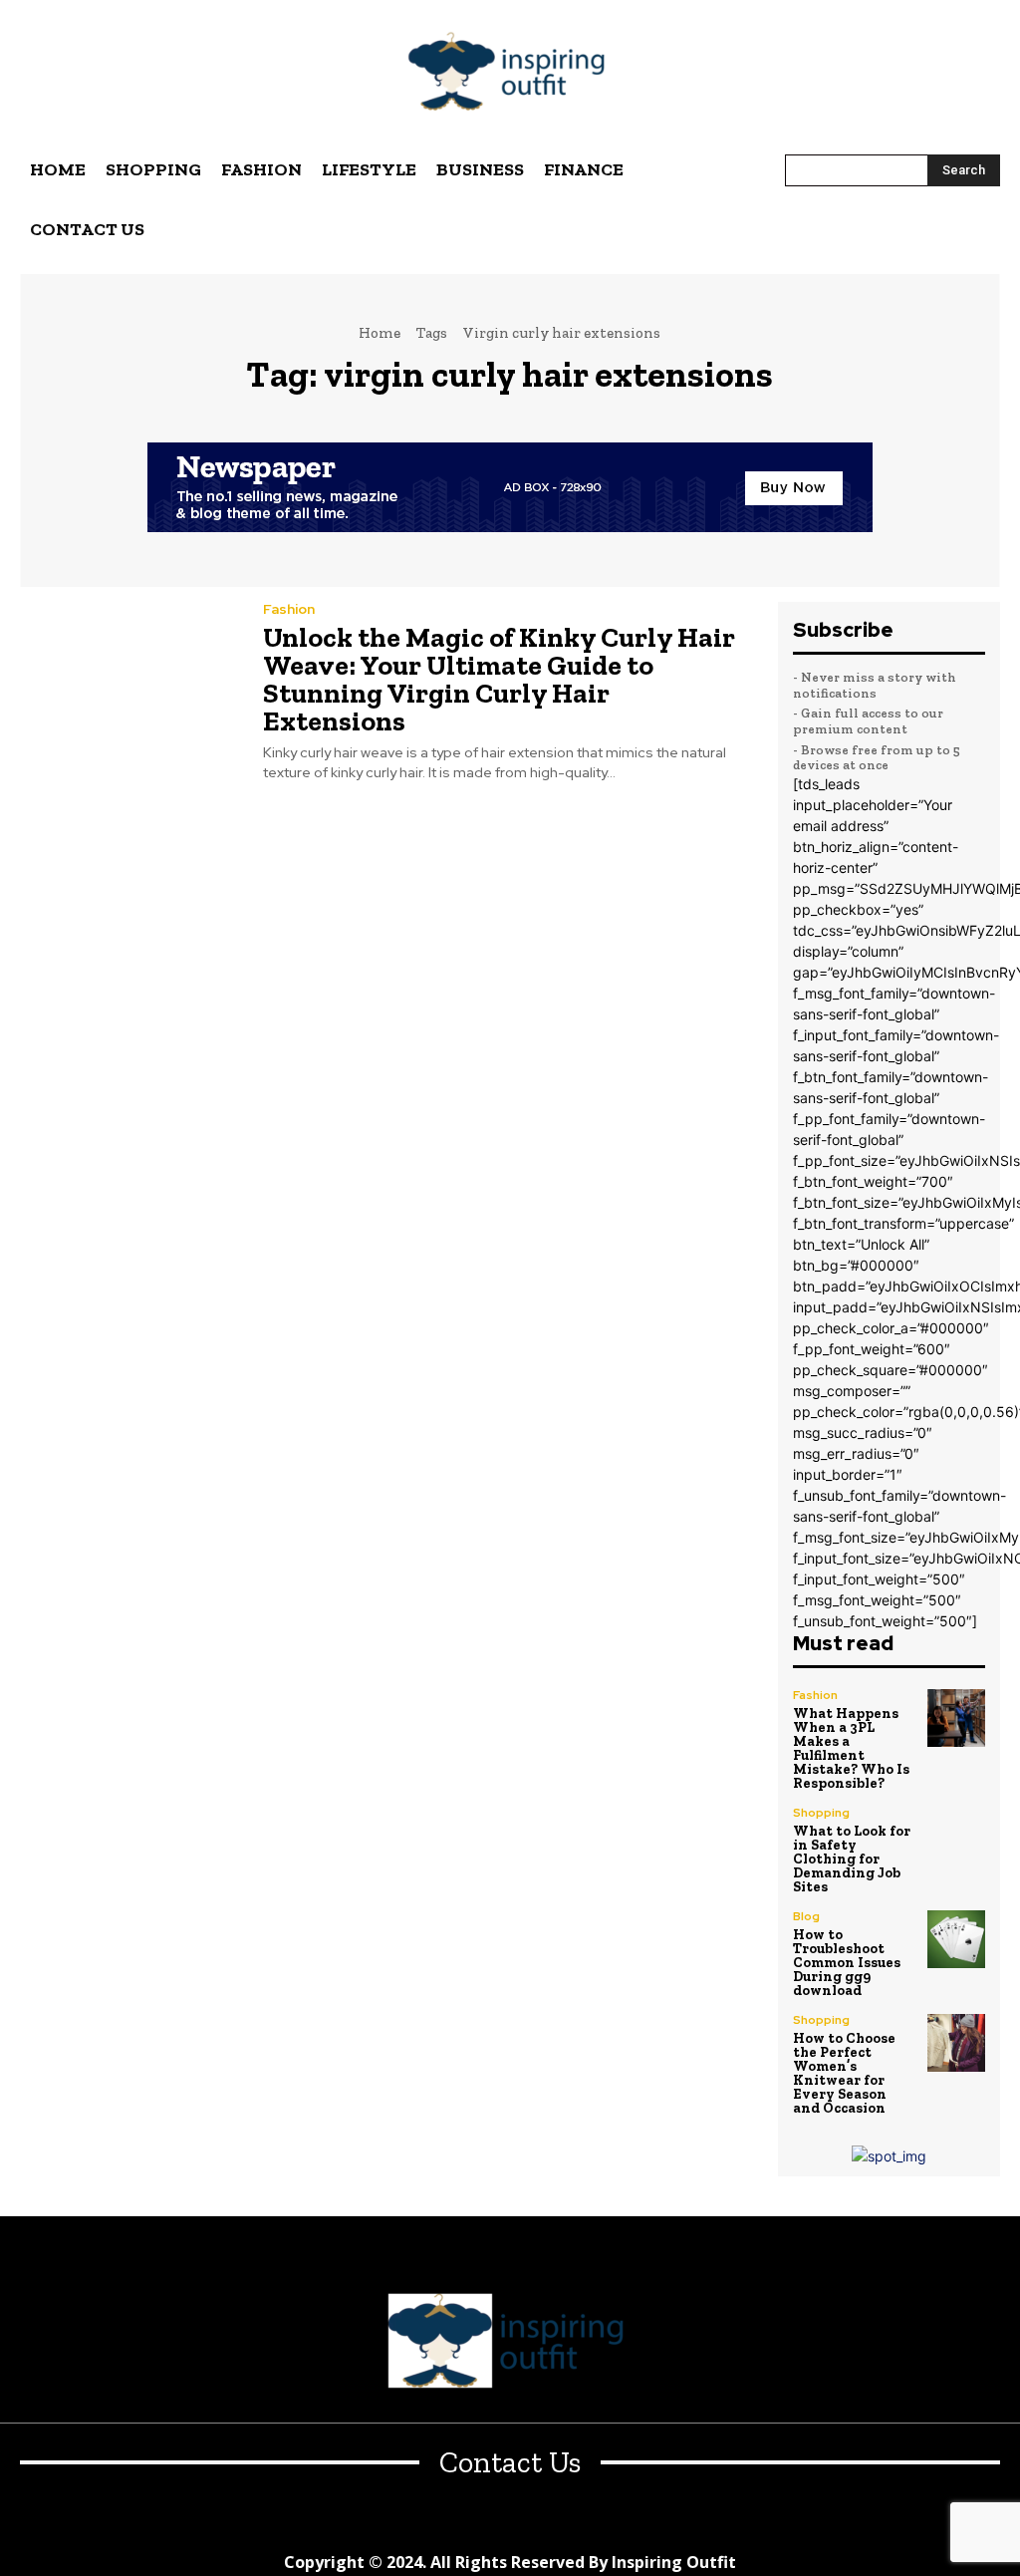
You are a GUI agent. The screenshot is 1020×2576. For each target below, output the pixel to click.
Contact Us (510, 2463)
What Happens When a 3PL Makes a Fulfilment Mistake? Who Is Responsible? (851, 1748)
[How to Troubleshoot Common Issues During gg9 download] (956, 1939)
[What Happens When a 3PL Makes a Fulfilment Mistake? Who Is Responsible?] (956, 1718)
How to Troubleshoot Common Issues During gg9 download (847, 1963)
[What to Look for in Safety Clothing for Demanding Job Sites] (956, 1836)
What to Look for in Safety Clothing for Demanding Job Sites (852, 1859)
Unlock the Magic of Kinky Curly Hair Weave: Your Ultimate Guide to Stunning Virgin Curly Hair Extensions (499, 679)
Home (380, 333)
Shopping (821, 1813)
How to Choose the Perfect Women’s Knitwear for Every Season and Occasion (844, 2073)
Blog (806, 1916)
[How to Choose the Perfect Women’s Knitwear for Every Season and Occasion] (956, 2043)
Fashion (289, 609)
